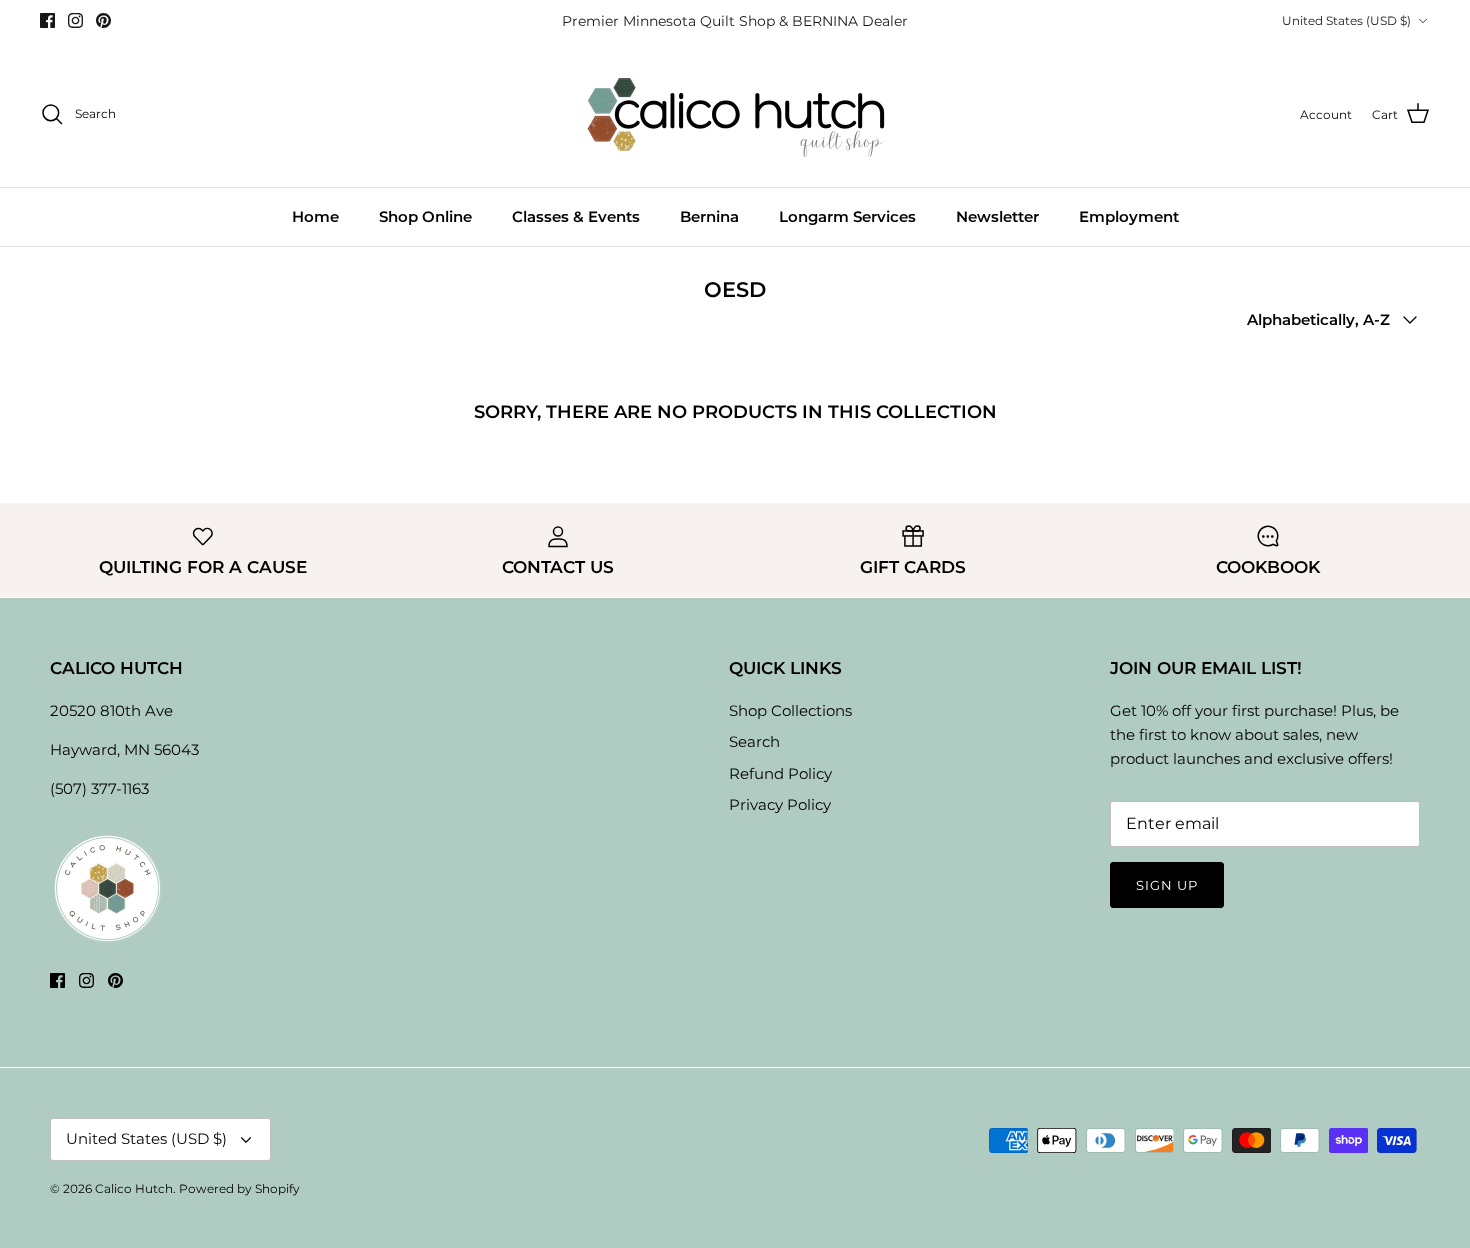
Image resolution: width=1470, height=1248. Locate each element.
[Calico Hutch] (735, 114)
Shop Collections (790, 710)
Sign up (1167, 885)
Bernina (709, 216)
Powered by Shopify (239, 1188)
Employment (1129, 216)
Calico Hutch (134, 1188)
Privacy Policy (780, 804)
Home (315, 216)
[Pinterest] (103, 20)
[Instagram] (75, 20)
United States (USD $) (1346, 20)
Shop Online (425, 216)
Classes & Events (576, 216)
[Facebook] (47, 20)
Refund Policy (780, 773)
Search (754, 741)
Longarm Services (847, 216)
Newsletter (997, 216)
